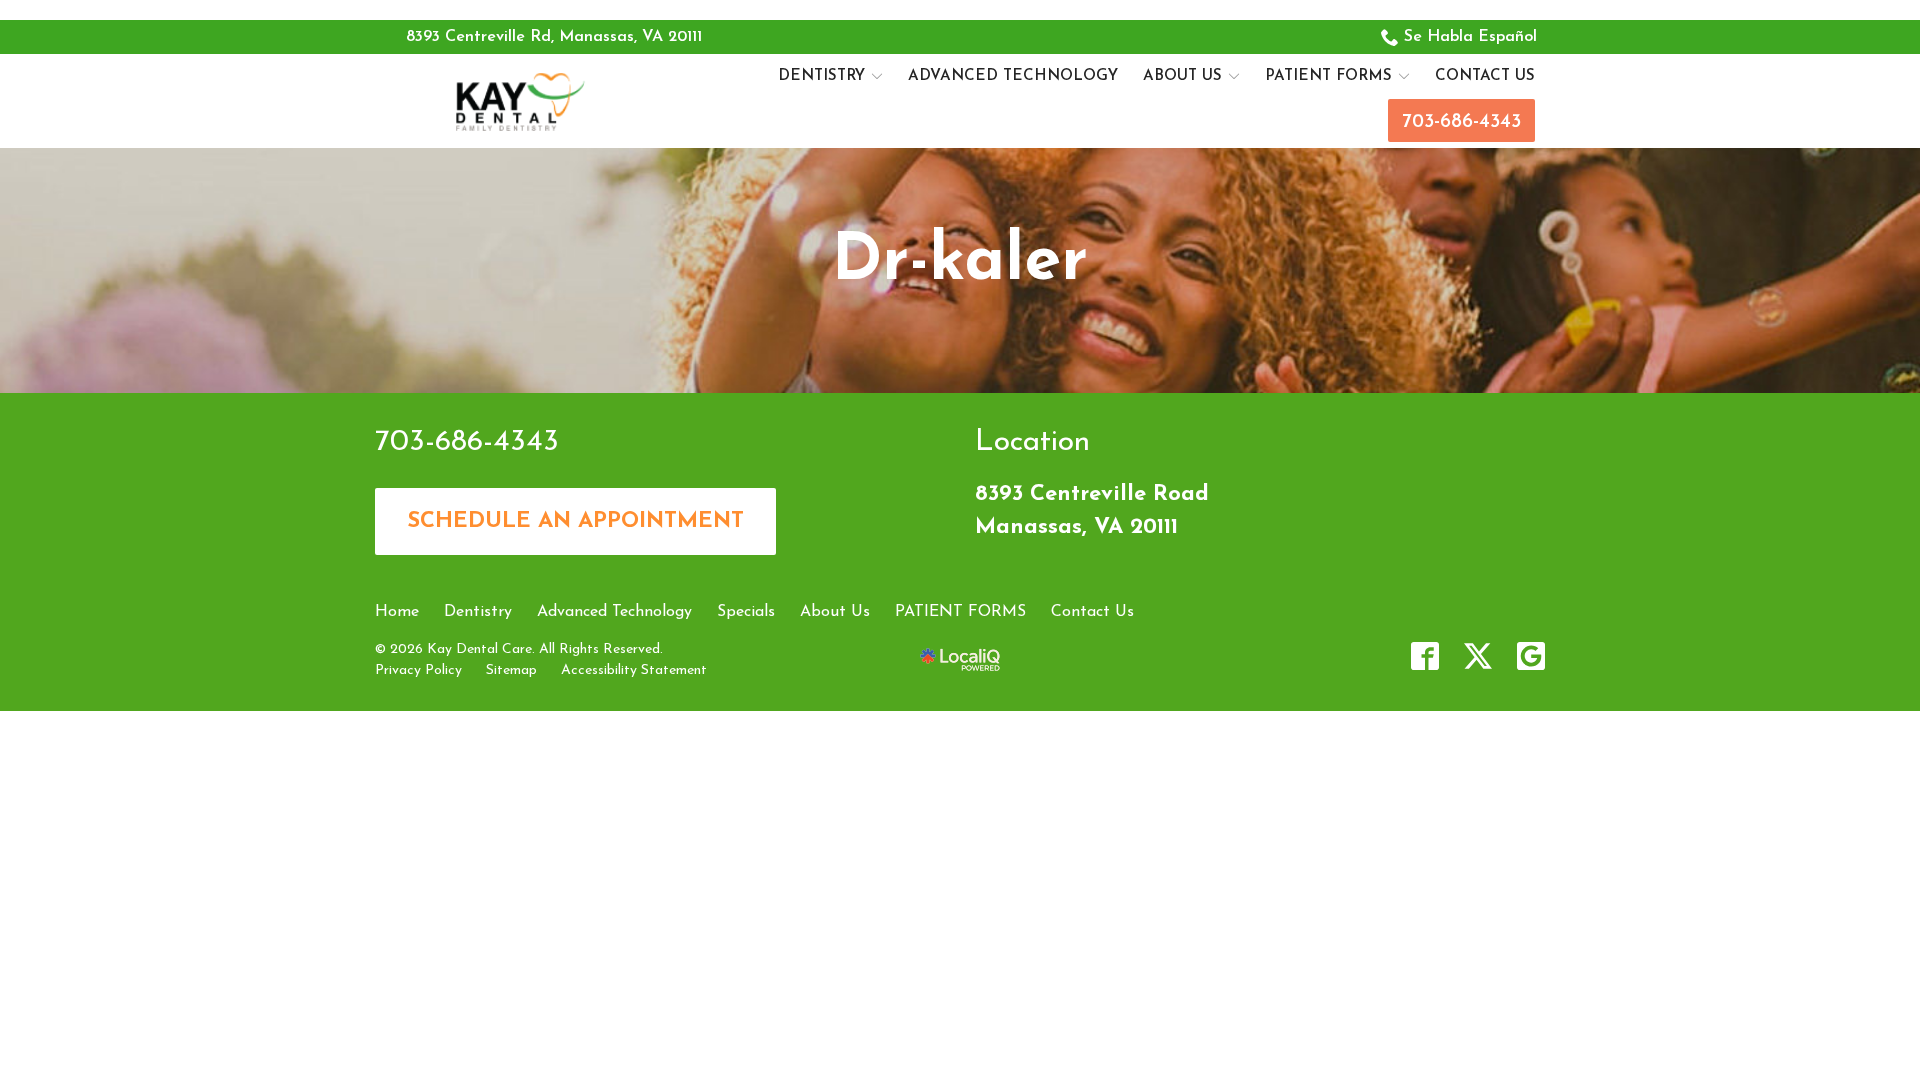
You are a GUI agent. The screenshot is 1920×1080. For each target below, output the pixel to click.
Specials (746, 612)
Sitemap (511, 670)
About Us (1182, 76)
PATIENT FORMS (1328, 76)
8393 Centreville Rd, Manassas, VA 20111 (554, 37)
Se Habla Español (1470, 37)
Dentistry (821, 76)
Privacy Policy (418, 670)
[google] (1531, 656)
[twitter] (1478, 656)
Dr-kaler (960, 262)
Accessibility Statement (634, 670)
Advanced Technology (1013, 76)
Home (397, 612)
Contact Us (1485, 76)
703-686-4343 (1461, 122)
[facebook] (1425, 656)
